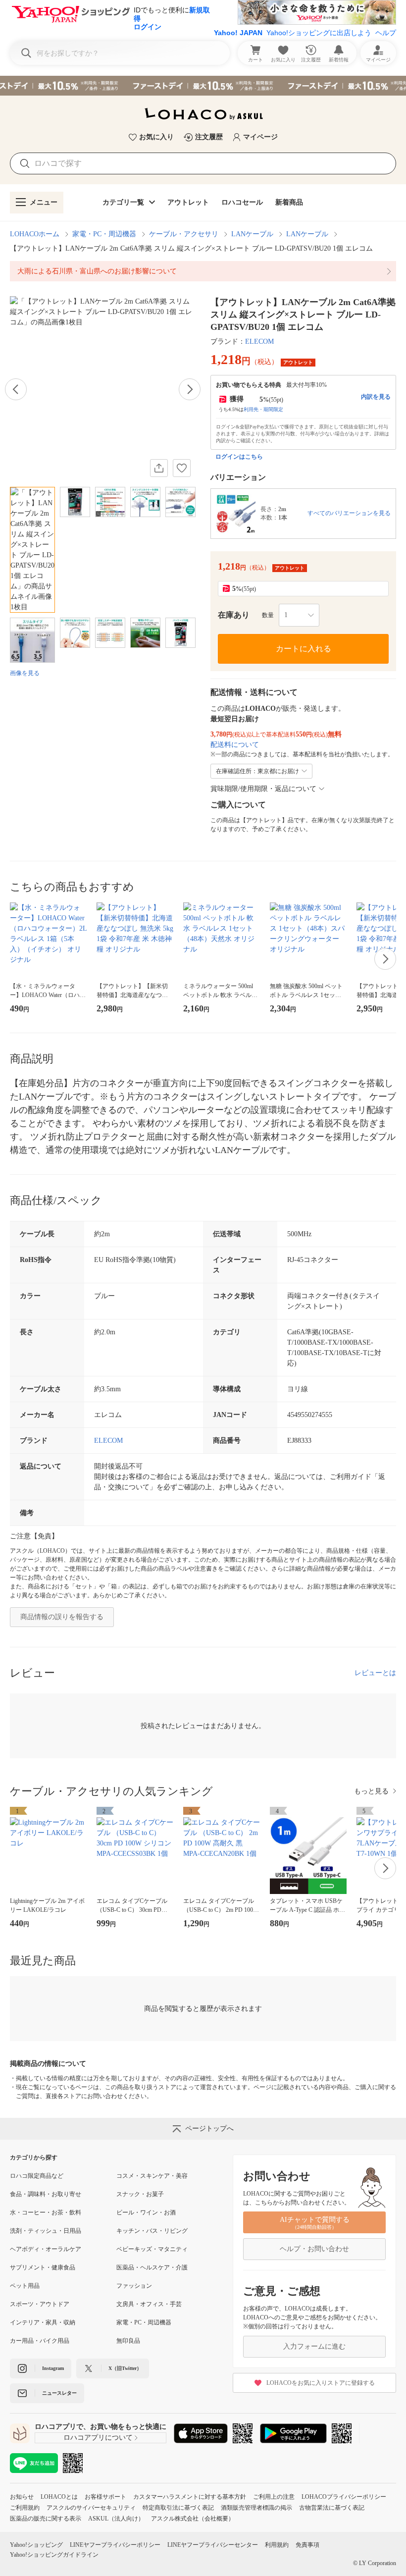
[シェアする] (159, 468)
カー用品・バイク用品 (40, 2341)
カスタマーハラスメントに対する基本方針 (190, 2497)
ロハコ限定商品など (37, 2176)
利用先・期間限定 (263, 409)
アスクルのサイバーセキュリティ (91, 2508)
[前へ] (16, 389)
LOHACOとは (59, 2497)
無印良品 (128, 2341)
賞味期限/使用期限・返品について (263, 789)
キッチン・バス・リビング (152, 2231)
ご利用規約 (25, 2508)
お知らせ (22, 2497)
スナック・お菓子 (140, 2194)
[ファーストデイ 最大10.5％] (203, 86)
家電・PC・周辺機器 (104, 234)
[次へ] (190, 389)
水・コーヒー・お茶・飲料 (46, 2212)
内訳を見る (376, 397)
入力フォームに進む (314, 2346)
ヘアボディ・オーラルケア (46, 2249)
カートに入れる (304, 649)
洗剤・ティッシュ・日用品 (46, 2231)
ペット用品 (25, 2286)
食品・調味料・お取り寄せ (46, 2194)
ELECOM (259, 342)
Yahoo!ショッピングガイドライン (54, 2555)
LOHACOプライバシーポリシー (344, 2497)
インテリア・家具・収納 (43, 2322)
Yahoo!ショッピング (36, 2545)
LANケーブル (252, 234)
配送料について (235, 745)
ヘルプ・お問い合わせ (314, 2249)
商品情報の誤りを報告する (62, 1617)
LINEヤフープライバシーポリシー (115, 2545)
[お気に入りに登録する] (182, 468)
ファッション (134, 2286)
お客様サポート (105, 2497)
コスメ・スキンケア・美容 (152, 2176)
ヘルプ (386, 33)
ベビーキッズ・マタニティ (152, 2249)
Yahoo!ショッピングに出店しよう (319, 33)
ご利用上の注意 (274, 2497)
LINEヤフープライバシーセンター (213, 2545)
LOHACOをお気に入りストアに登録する (321, 2383)
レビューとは (375, 1673)
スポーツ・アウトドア (40, 2304)
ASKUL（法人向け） (116, 2519)
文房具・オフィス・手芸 (149, 2304)
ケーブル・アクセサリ (184, 234)
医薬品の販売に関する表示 (46, 2519)
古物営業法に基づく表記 (332, 2508)
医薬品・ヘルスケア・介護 (152, 2267)
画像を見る (25, 673)
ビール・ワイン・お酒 (146, 2212)
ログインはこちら (239, 457)
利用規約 (277, 2545)
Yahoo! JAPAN (238, 33)
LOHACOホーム (35, 234)
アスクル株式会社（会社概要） (193, 2519)
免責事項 (307, 2545)
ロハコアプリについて (98, 2438)
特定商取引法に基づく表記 (178, 2508)
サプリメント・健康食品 (43, 2267)
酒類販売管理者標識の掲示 (256, 2508)
